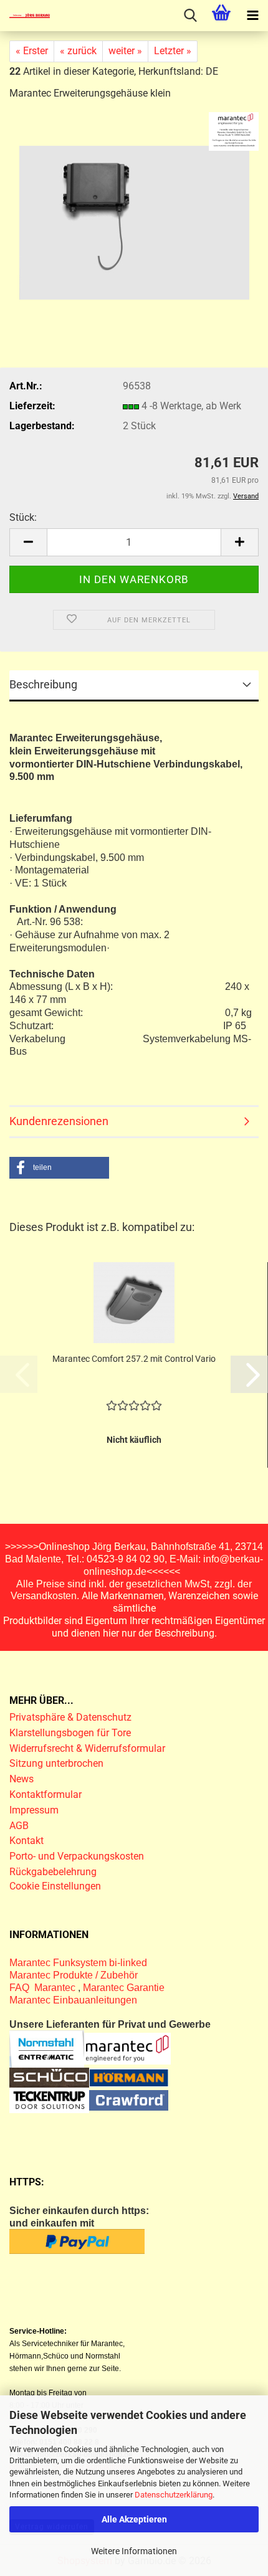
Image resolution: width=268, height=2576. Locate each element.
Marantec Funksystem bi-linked (78, 1963)
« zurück (78, 51)
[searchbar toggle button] (190, 16)
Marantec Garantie (124, 1988)
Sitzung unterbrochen (56, 1763)
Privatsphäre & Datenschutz (72, 1717)
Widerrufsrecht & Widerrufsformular (87, 1748)
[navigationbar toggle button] (252, 16)
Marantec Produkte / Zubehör (74, 1975)
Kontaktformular (45, 1794)
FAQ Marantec (44, 1988)
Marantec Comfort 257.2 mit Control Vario (134, 1359)
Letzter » (173, 51)
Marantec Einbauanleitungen (73, 2000)
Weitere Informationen (134, 2551)
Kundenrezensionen (59, 1121)
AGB (19, 1826)
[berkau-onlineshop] (25, 16)
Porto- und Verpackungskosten (77, 1856)
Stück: (23, 517)
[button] (28, 542)
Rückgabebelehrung (53, 1872)
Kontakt (26, 1841)
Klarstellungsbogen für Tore (70, 1733)
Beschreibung (43, 684)
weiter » (125, 51)
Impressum (34, 1810)
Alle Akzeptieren (134, 2519)
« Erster (32, 51)
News (22, 1779)
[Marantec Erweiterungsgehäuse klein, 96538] (134, 217)
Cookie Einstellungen (55, 1886)
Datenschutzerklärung (174, 2495)
